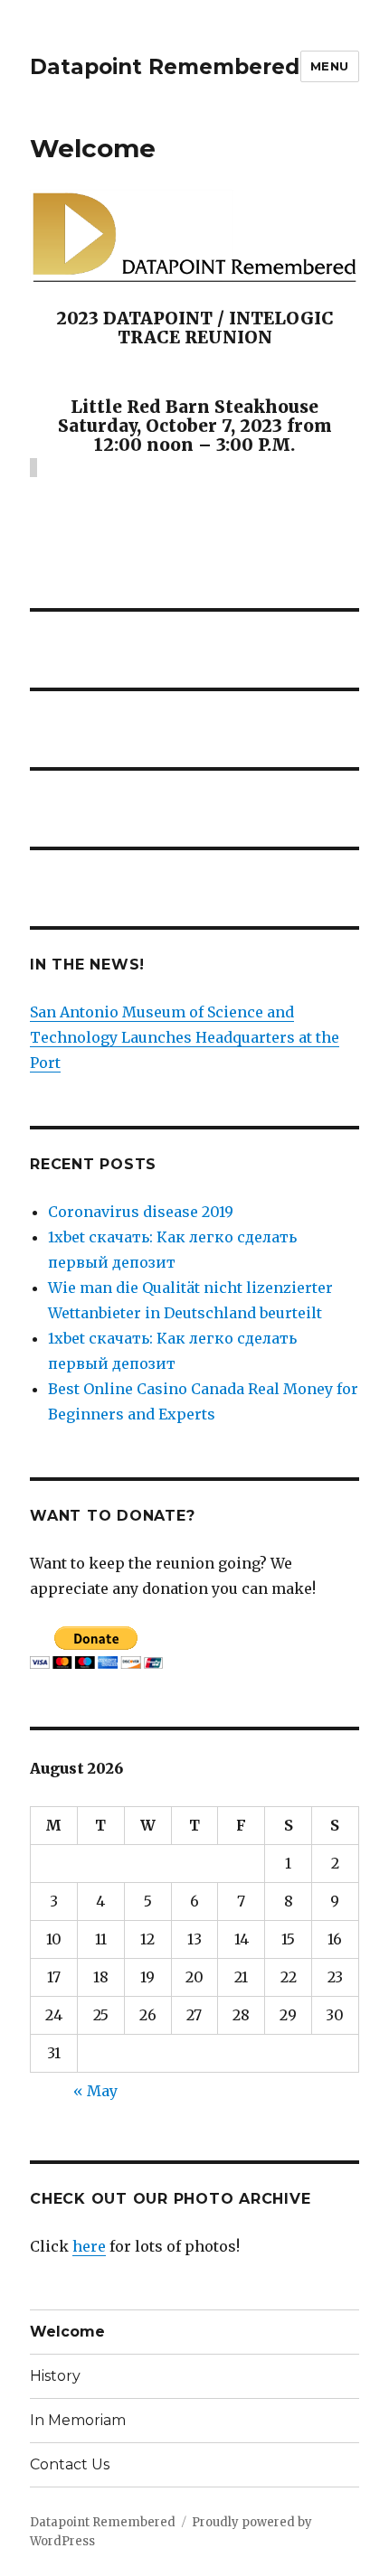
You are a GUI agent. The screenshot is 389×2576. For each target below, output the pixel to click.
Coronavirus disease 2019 (141, 1212)
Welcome (67, 2332)
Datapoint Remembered (165, 67)
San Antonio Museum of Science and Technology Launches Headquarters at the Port (185, 1037)
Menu (330, 66)
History (55, 2376)
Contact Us (70, 2464)
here (89, 2246)
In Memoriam (78, 2420)
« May (95, 2091)
